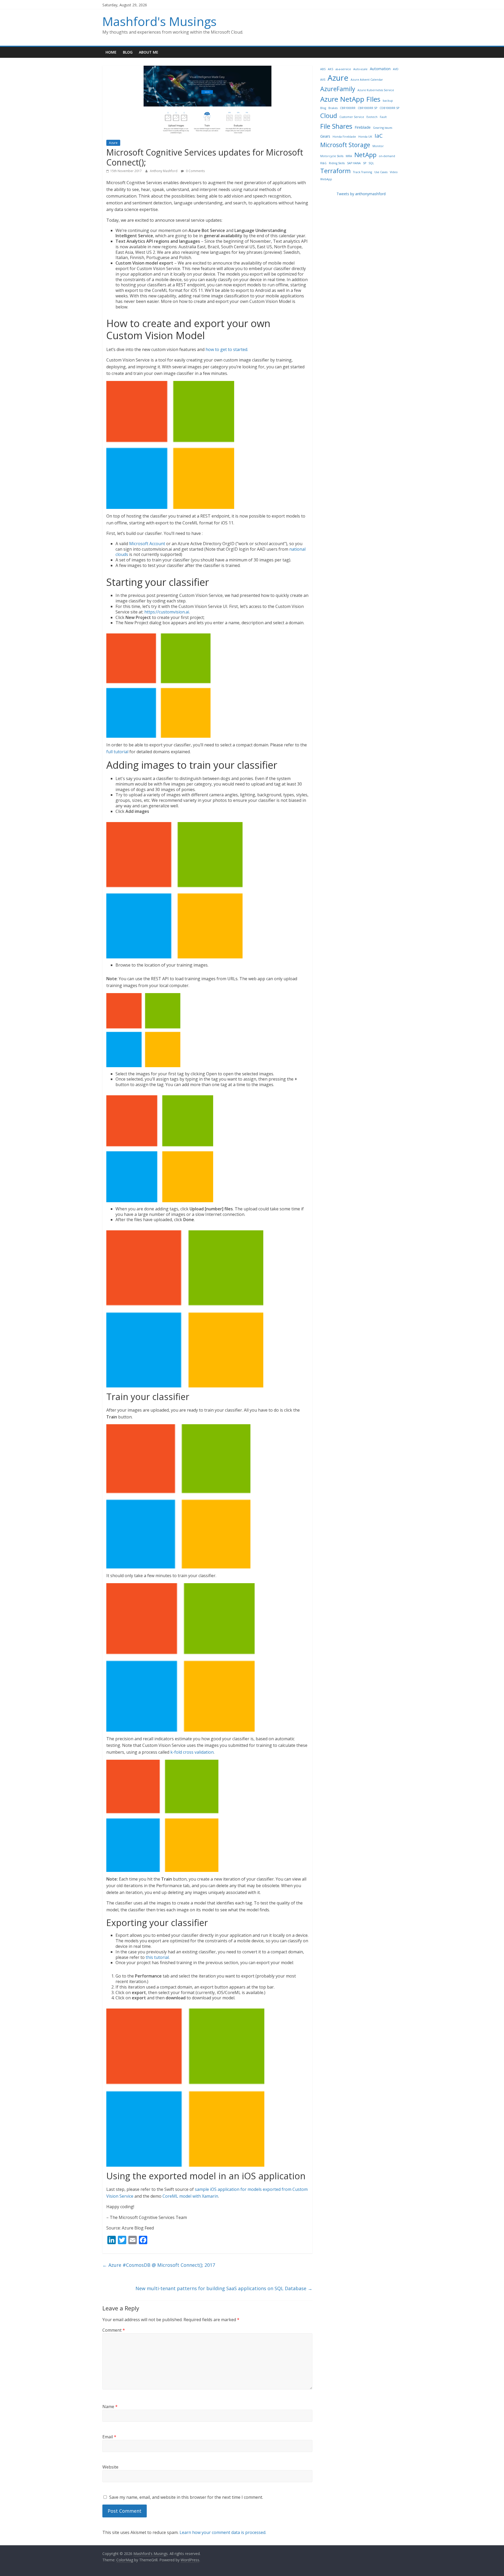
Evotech (372, 117)
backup (388, 101)
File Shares (336, 126)
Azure (113, 143)
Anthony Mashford (164, 171)
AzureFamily (338, 89)
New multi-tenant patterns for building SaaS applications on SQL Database (224, 2288)
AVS (323, 80)
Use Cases (381, 172)
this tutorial (157, 1957)
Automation (380, 69)
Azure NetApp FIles (350, 99)
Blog (128, 52)
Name (110, 2407)
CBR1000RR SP (367, 108)
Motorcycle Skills (332, 156)
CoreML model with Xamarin (190, 2196)
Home (111, 52)
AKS (330, 69)
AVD (396, 69)
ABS (323, 69)
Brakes (333, 108)
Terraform (335, 171)
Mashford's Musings (159, 21)
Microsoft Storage (345, 145)
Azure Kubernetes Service (376, 90)
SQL (371, 163)
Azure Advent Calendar (367, 80)
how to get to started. (227, 349)
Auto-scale (360, 69)
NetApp (365, 155)
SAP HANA (354, 163)
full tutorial (117, 752)
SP (365, 163)
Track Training (363, 172)
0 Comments (195, 171)
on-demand (387, 156)
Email (109, 2437)
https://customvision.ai (167, 612)
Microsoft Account (147, 544)
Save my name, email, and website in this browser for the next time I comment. (186, 2497)
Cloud (329, 115)
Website (110, 2467)
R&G (323, 163)
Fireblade (363, 127)
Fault (383, 117)
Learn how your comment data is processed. (223, 2532)
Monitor (378, 146)
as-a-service (343, 69)
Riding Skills (337, 163)
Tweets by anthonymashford (361, 194)
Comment (114, 2330)
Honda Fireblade (344, 137)
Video (394, 172)
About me (149, 52)
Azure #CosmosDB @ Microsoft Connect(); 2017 (159, 2265)
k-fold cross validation (192, 1752)
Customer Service (352, 117)
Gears (325, 136)
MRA (349, 156)
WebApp (326, 179)
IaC (379, 136)
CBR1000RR (348, 108)
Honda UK (365, 137)
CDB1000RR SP (389, 108)
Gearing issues (383, 128)
